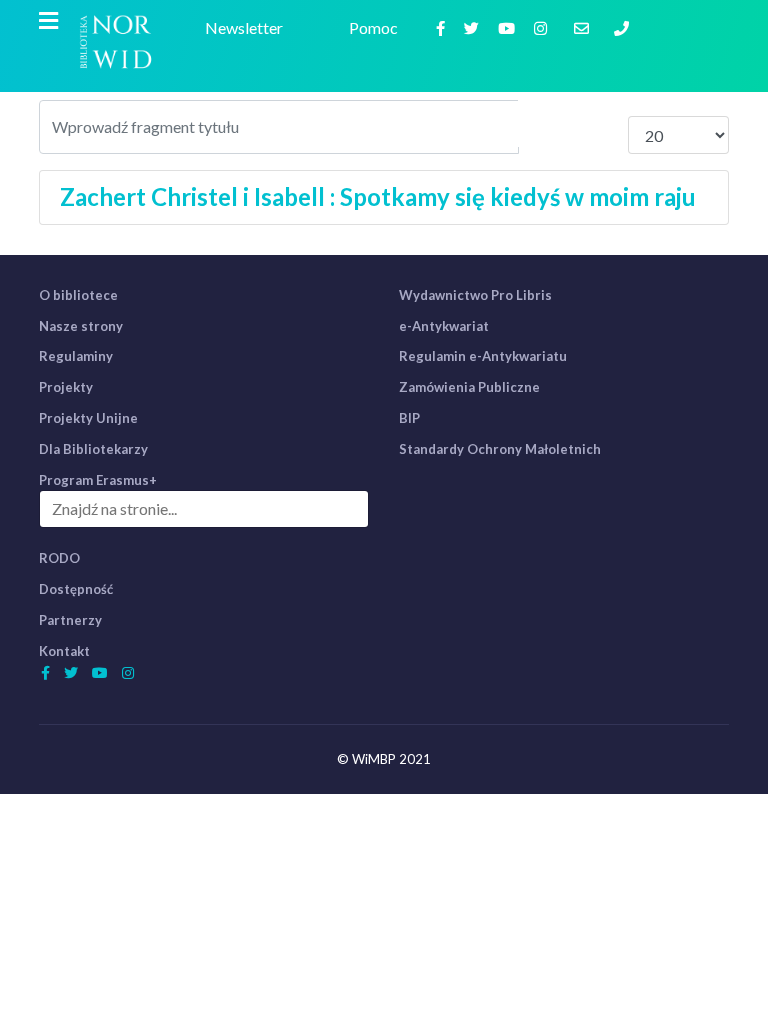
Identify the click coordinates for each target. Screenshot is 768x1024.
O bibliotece (78, 295)
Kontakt (64, 651)
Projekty (66, 387)
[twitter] (474, 27)
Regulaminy (76, 356)
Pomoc (376, 27)
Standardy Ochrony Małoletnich (500, 449)
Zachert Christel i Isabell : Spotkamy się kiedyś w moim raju (378, 196)
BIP (409, 418)
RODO (59, 558)
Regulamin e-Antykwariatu (483, 356)
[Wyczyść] (600, 123)
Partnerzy (70, 620)
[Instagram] (543, 27)
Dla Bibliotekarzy (93, 449)
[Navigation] (48, 21)
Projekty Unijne (88, 418)
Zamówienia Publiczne (469, 387)
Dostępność (76, 589)
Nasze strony (81, 326)
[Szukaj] (546, 123)
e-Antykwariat (444, 326)
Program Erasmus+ (98, 480)
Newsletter (247, 27)
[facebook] (443, 27)
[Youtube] (509, 27)
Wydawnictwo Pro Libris (475, 295)
